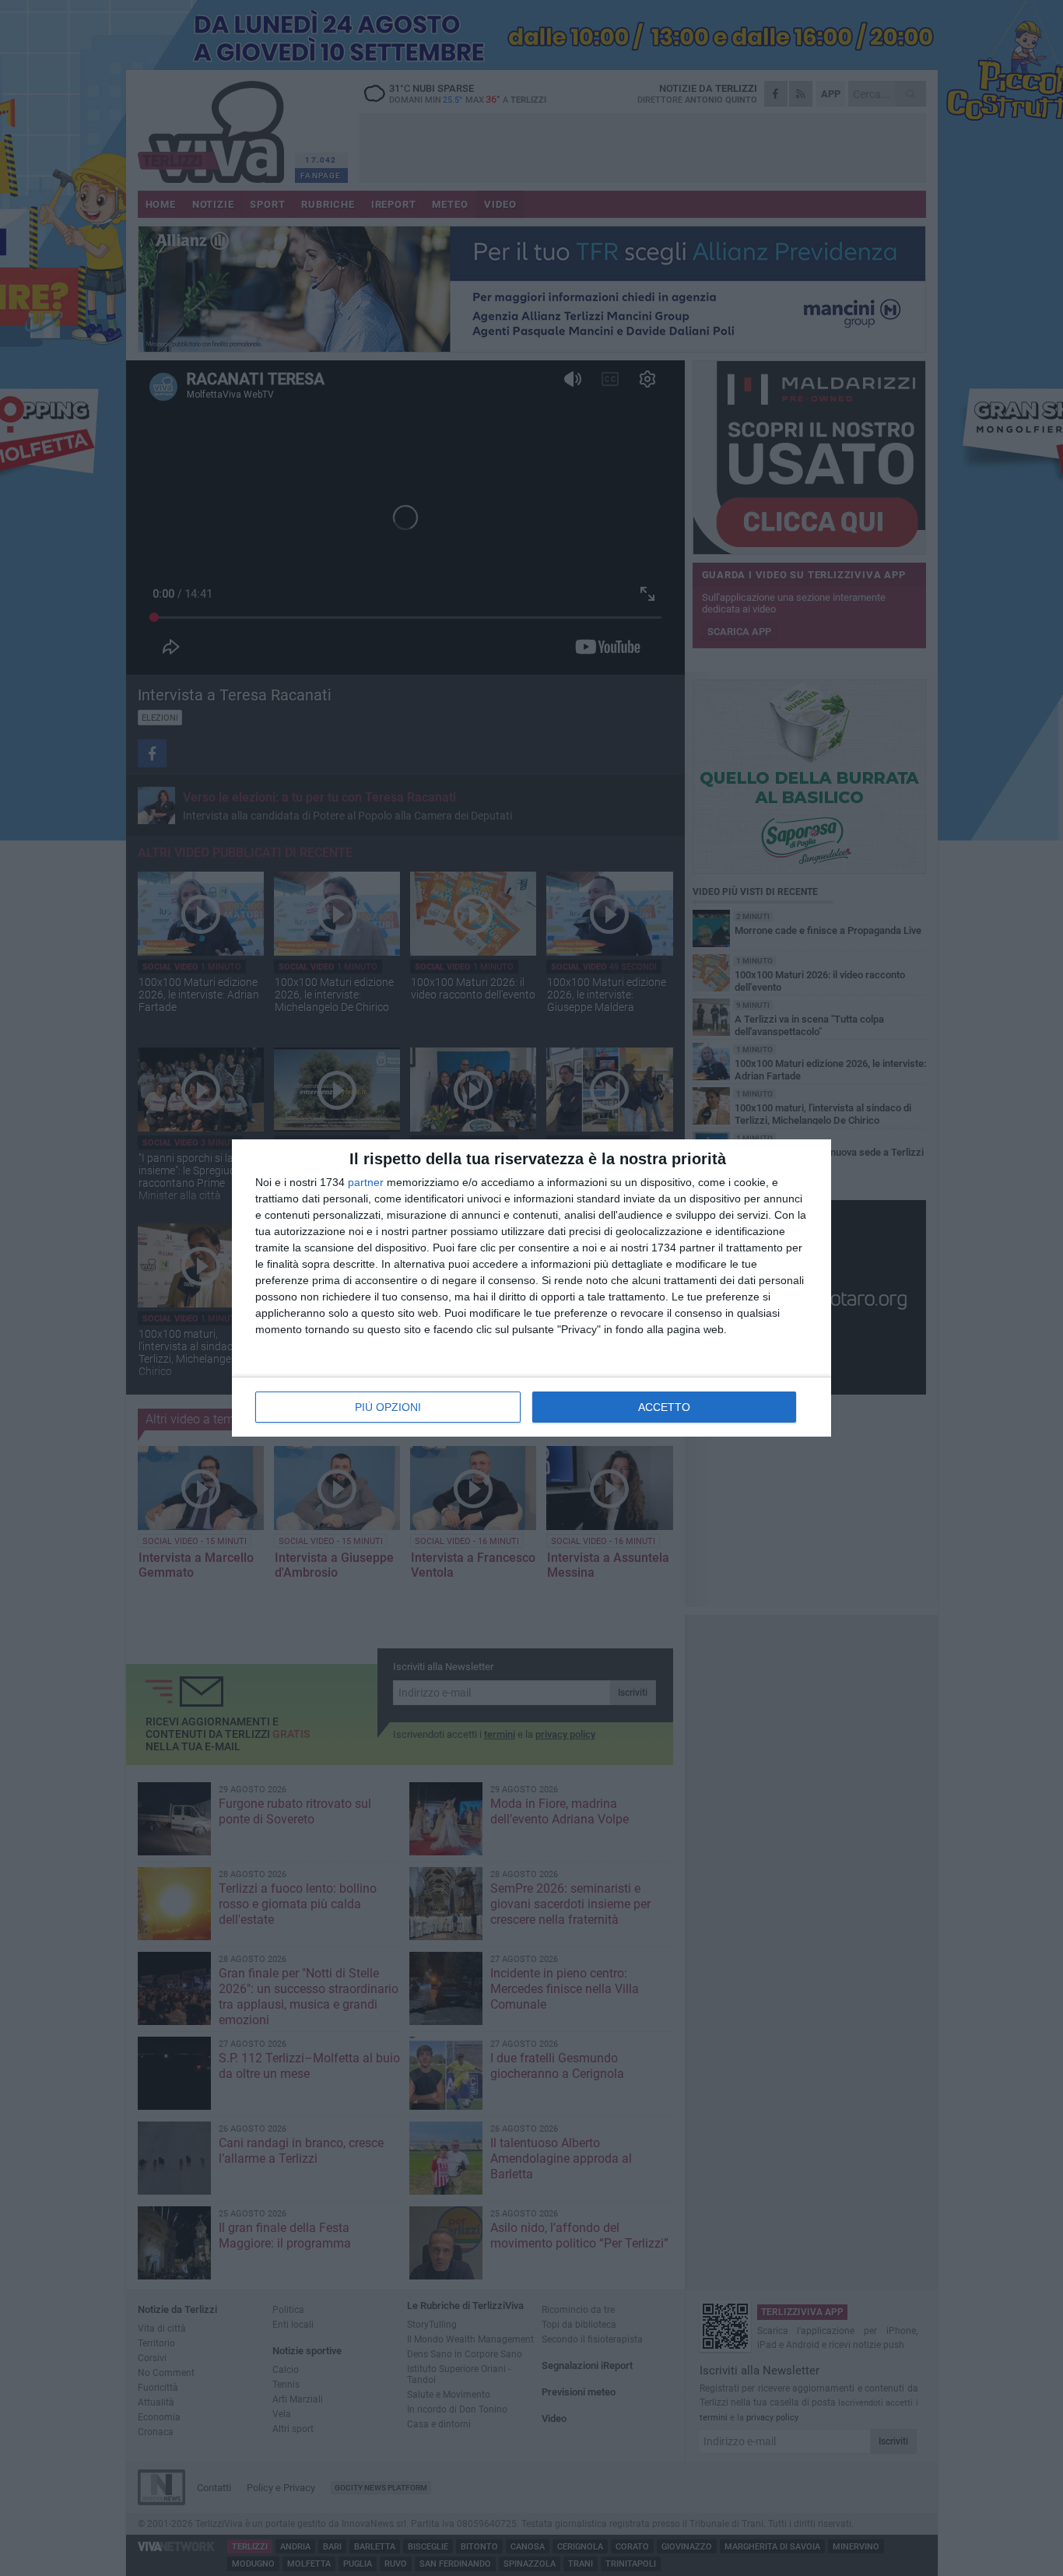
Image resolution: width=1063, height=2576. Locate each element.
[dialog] (531, 1288)
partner (366, 1182)
